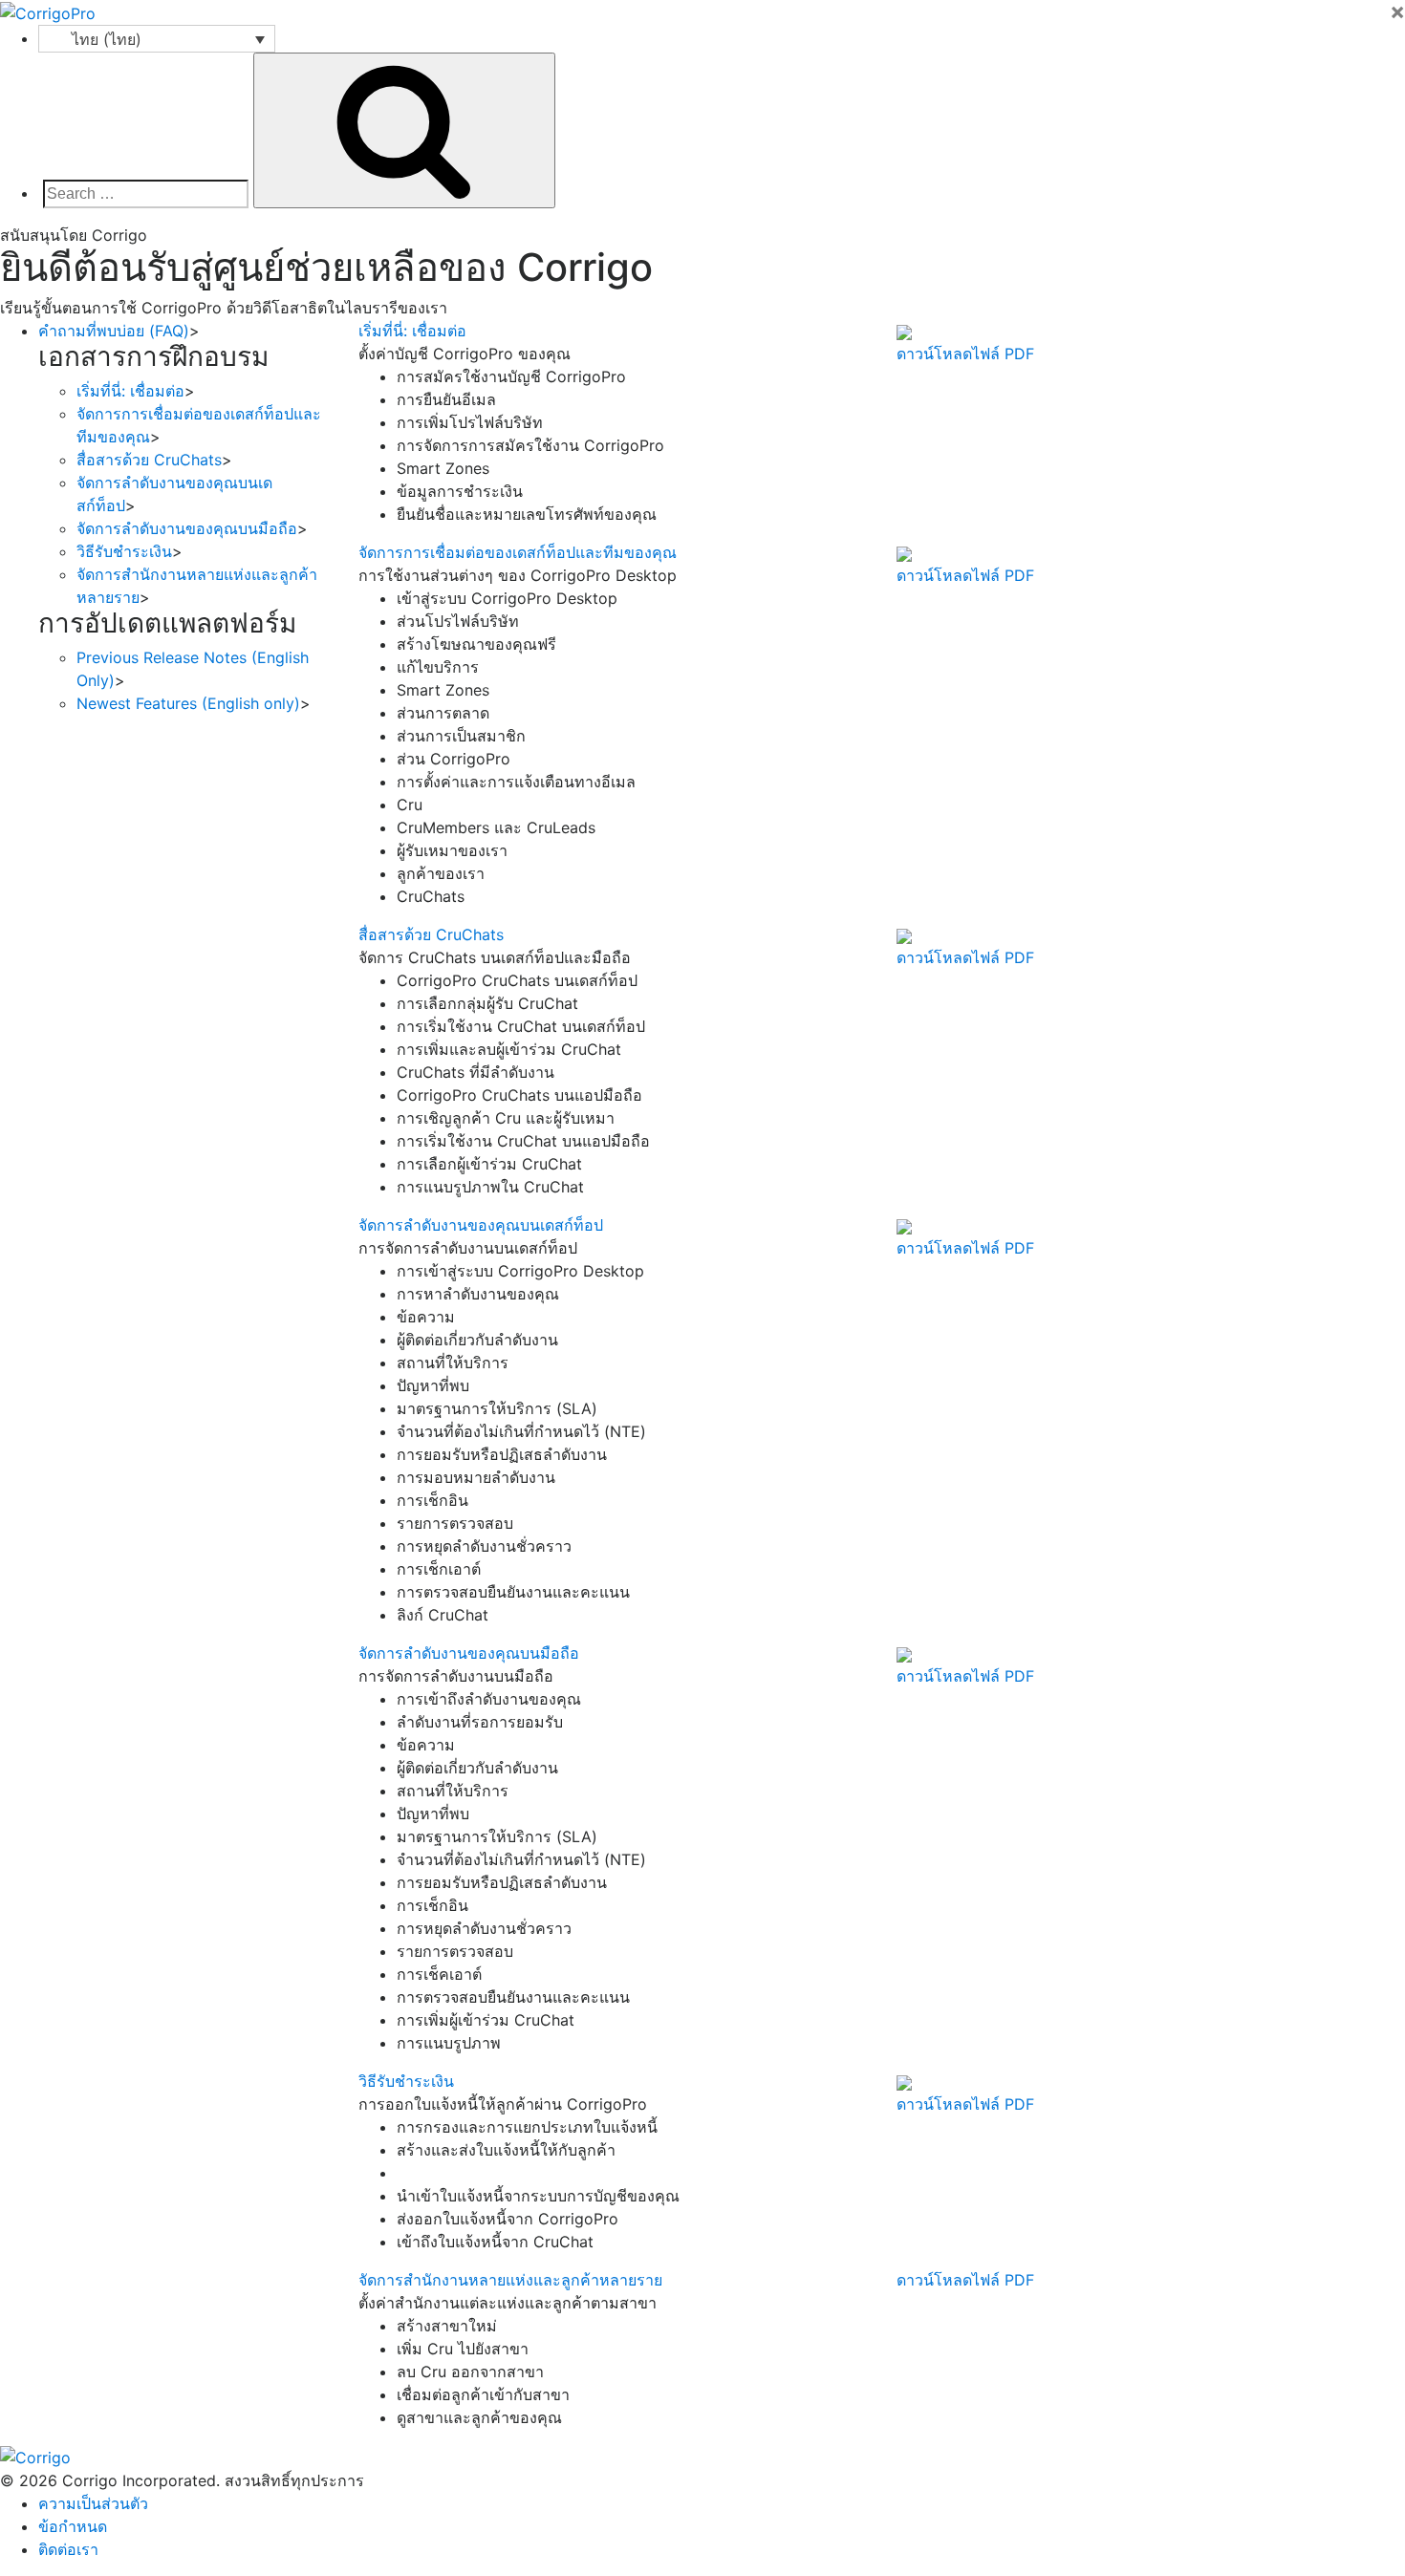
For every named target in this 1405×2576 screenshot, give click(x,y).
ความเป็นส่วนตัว (93, 2503)
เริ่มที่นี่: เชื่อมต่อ (130, 391)
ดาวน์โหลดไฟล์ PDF (965, 354)
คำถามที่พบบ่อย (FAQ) (114, 331)
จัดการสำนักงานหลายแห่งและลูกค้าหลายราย (510, 2280)
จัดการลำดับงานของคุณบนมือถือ (187, 528)
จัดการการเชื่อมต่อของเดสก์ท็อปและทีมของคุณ (518, 552)
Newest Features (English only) (188, 703)
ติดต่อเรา (68, 2549)
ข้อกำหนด (73, 2526)
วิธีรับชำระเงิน (124, 551)
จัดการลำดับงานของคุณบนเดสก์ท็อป (481, 1225)
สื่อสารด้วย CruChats (149, 460)
